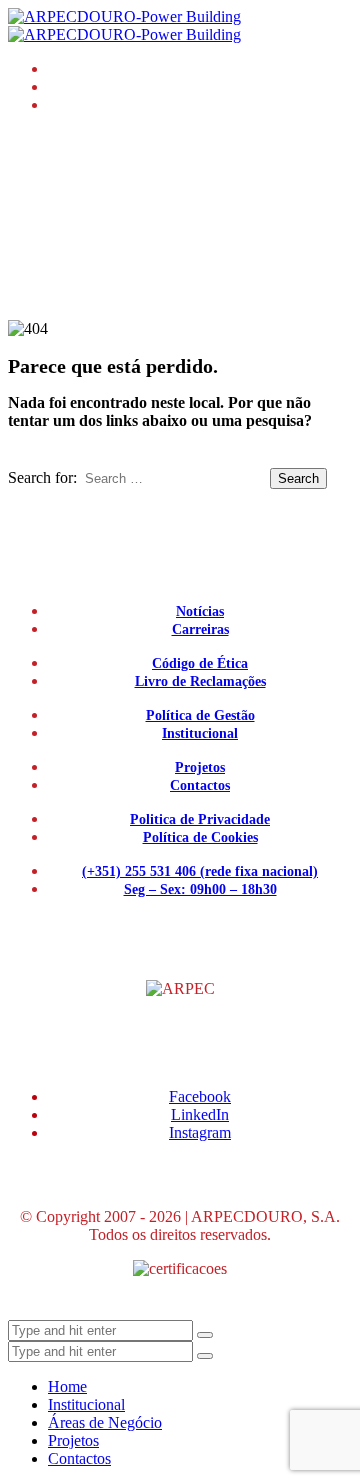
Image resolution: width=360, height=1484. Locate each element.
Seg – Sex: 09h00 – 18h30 (200, 889)
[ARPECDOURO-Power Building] (124, 25)
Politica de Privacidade (200, 819)
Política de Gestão (200, 715)
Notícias (200, 611)
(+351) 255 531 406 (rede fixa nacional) (200, 871)
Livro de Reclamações (200, 681)
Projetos (200, 767)
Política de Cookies (200, 837)
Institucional (200, 733)
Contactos (200, 785)
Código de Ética (200, 663)
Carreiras (200, 629)
